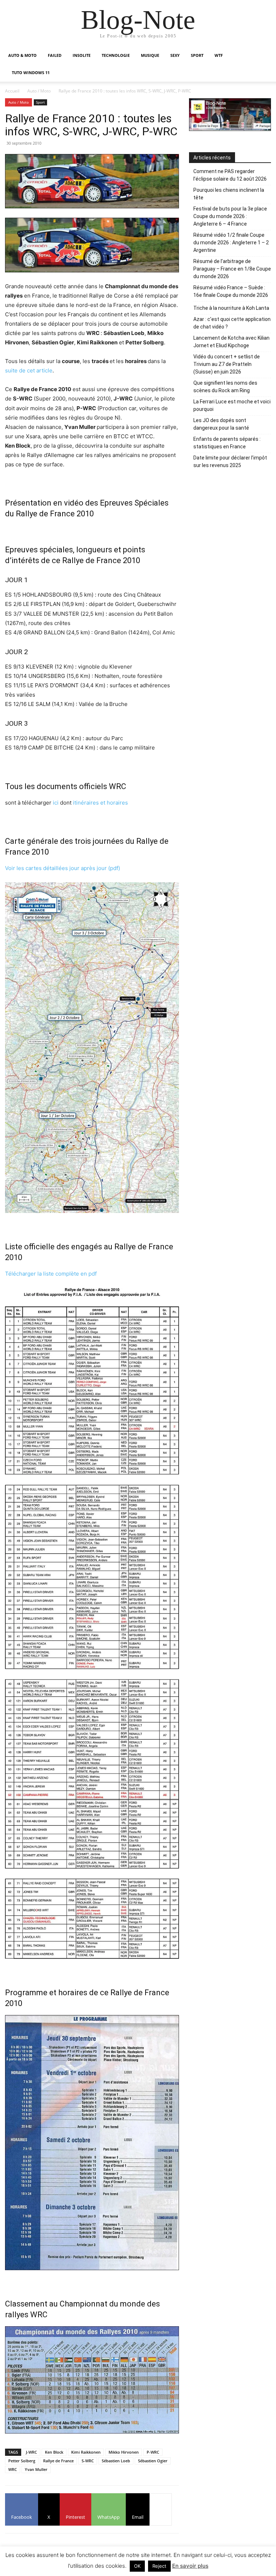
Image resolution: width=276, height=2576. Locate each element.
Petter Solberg (22, 2461)
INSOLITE (82, 55)
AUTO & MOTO (22, 55)
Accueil (12, 91)
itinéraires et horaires (100, 803)
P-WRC (153, 2452)
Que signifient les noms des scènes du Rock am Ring (225, 387)
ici (56, 803)
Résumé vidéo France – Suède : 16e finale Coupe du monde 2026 (231, 291)
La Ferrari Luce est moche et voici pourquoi (232, 405)
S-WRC (88, 2461)
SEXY (175, 55)
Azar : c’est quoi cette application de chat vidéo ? (232, 323)
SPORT (197, 55)
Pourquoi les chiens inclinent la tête (229, 194)
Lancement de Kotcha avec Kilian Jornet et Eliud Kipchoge (231, 342)
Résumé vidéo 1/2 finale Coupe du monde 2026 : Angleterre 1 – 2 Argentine (231, 243)
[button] (262, 56)
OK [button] (137, 2566)
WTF (219, 55)
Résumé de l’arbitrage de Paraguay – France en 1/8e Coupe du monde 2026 (232, 269)
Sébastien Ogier (153, 2461)
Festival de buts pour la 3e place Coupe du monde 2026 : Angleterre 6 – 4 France (230, 216)
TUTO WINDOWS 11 (31, 73)
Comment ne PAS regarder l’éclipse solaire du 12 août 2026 (230, 175)
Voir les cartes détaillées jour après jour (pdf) (63, 868)
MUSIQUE (150, 55)
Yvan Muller (36, 2469)
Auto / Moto (39, 91)
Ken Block (54, 2452)
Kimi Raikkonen (86, 2452)
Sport (40, 102)
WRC (13, 2469)
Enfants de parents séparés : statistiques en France (227, 443)
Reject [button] (159, 2566)
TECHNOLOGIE (116, 55)
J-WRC (31, 2452)
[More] (161, 2509)
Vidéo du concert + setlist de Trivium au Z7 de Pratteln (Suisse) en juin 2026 (227, 364)
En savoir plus (190, 2566)
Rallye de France (58, 2461)
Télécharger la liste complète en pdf (51, 1274)
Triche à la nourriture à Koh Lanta (231, 308)
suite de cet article (29, 370)
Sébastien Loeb (116, 2461)
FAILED (55, 55)
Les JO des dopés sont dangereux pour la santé (221, 424)
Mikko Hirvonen (124, 2452)
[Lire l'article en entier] (92, 245)
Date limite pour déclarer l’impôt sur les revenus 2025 (230, 461)
